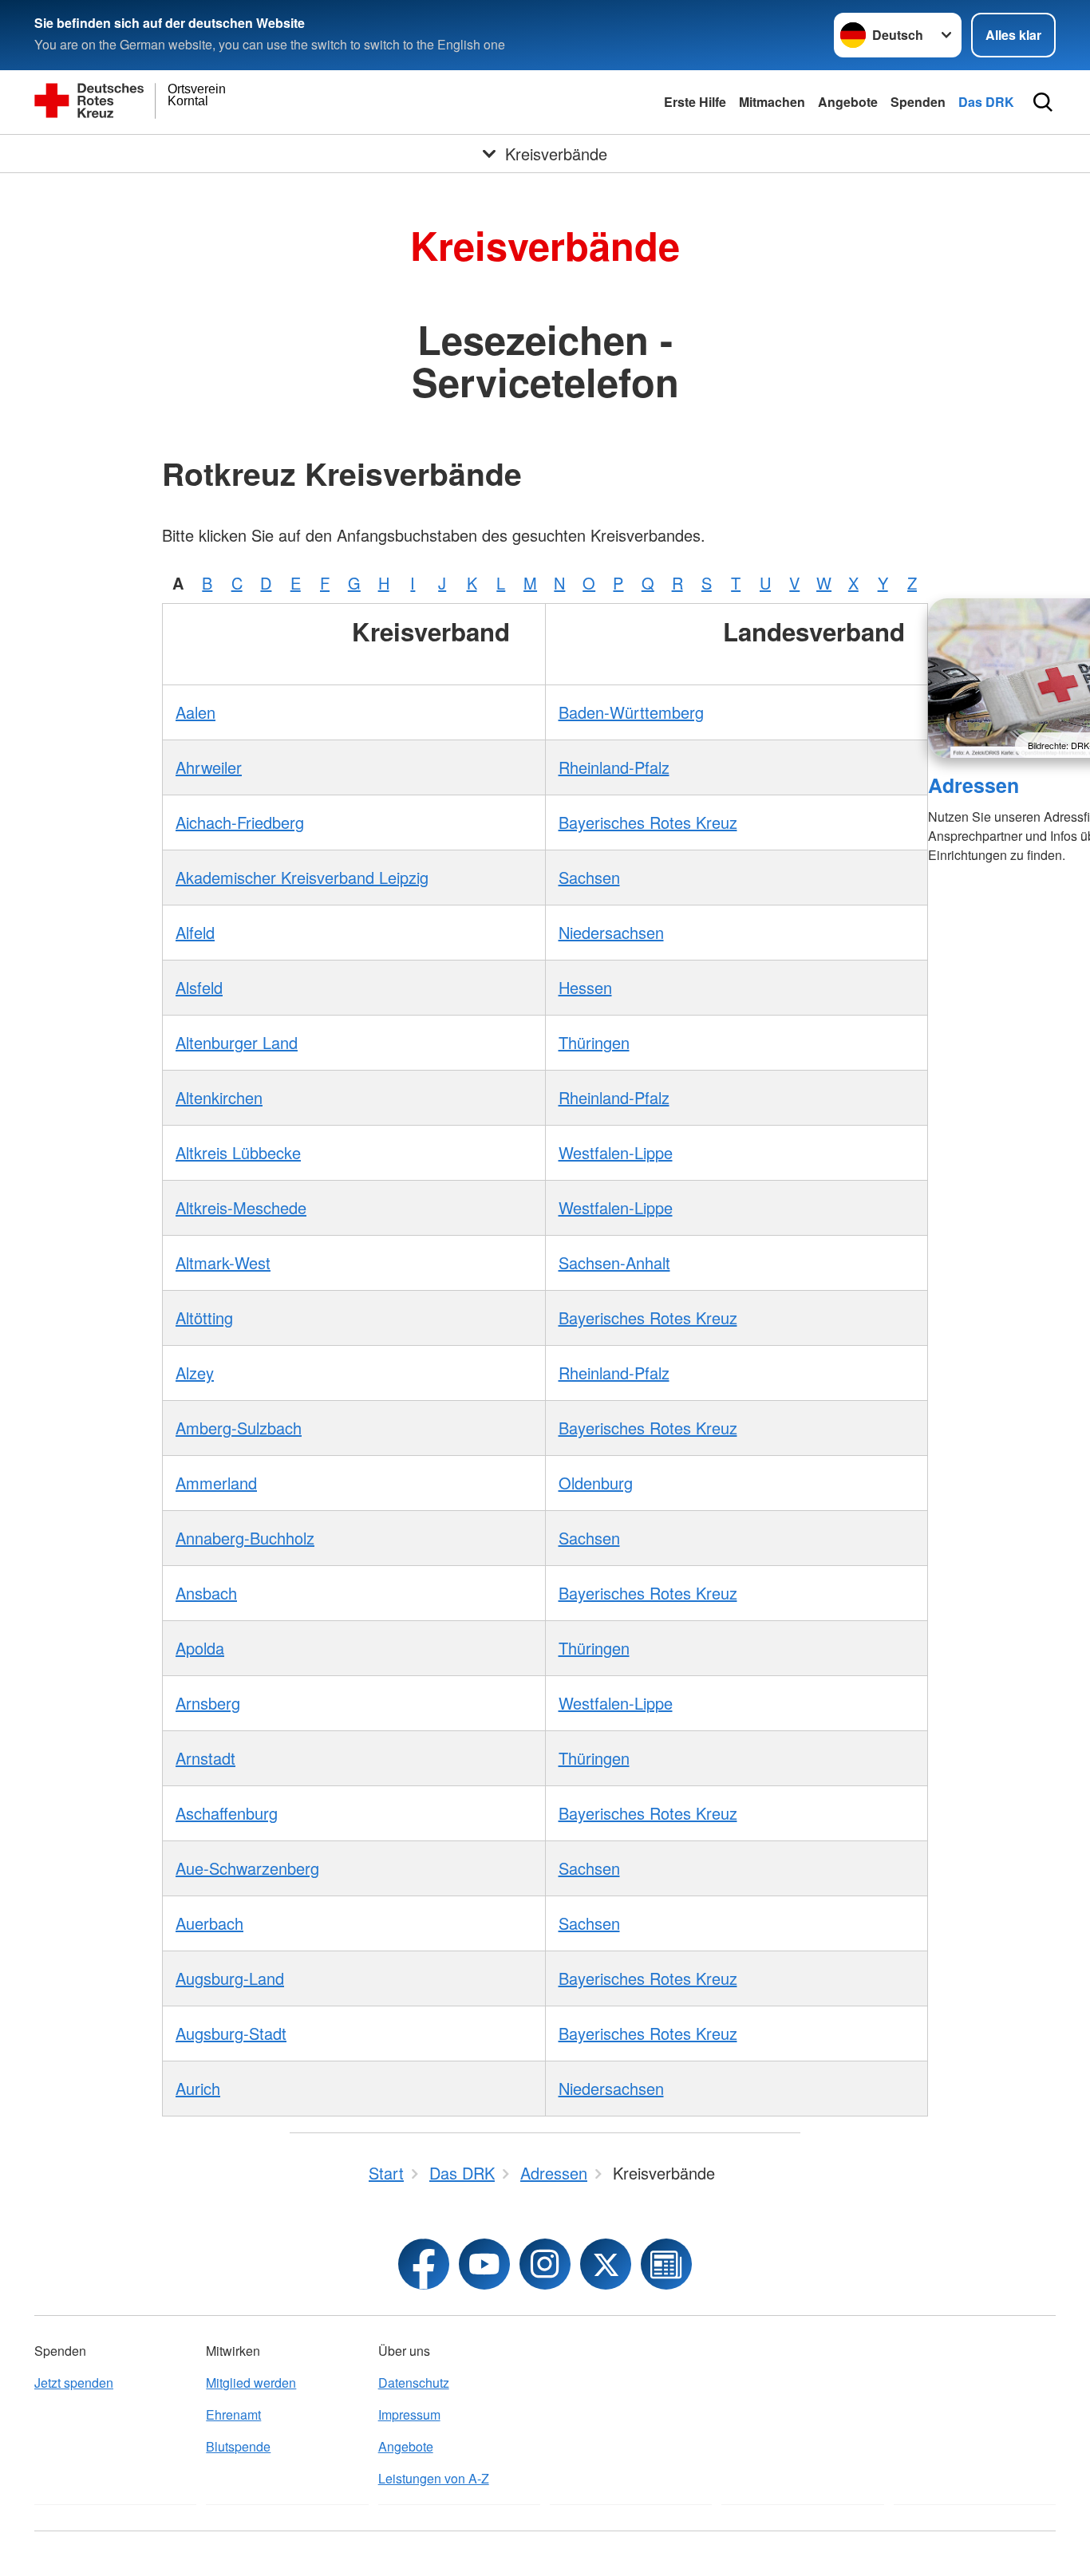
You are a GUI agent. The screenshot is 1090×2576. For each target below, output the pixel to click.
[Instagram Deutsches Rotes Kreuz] (545, 2264)
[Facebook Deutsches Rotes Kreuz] (424, 2264)
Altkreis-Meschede (241, 1207)
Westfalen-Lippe (616, 1152)
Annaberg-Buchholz (245, 1538)
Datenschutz (414, 2383)
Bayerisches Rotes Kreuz (648, 822)
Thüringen (594, 1042)
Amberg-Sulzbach (239, 1428)
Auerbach (209, 1923)
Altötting (204, 1318)
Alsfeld (199, 987)
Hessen (585, 987)
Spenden (918, 102)
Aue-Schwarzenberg (247, 1868)
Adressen (973, 785)
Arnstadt (205, 1758)
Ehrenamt (233, 2414)
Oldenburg (596, 1483)
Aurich (198, 2088)
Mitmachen (772, 102)
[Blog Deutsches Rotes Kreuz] (666, 2264)
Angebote (848, 102)
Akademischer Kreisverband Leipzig (302, 877)
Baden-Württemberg (631, 712)
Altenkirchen (219, 1097)
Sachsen (589, 877)
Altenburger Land (237, 1042)
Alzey (195, 1373)
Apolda (200, 1648)
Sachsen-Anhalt (614, 1262)
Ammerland (216, 1483)
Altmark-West (223, 1262)
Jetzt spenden (74, 2383)
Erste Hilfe (695, 102)
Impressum (409, 2414)
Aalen (195, 712)
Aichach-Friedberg (240, 822)
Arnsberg (208, 1703)
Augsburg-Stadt (231, 2033)
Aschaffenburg (227, 1813)
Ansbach (206, 1593)
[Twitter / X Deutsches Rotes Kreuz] (606, 2264)
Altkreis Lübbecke (238, 1152)
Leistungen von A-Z (434, 2478)
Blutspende (238, 2446)
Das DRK (986, 102)
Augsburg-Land (230, 1978)
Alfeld (195, 932)
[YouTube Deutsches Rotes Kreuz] (484, 2264)
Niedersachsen (611, 932)
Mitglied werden (251, 2383)
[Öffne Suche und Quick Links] (1043, 102)
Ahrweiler (209, 767)
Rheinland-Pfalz (614, 767)
